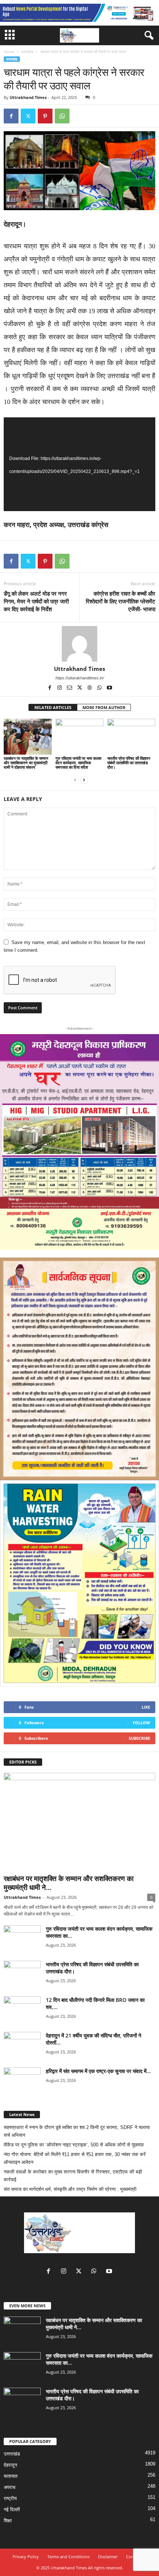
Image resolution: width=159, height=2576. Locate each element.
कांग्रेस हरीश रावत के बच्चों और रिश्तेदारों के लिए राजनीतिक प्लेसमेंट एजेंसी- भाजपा (121, 601)
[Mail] (70, 688)
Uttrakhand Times (28, 97)
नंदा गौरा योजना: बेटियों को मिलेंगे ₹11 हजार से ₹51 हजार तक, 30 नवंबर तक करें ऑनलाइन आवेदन (75, 2158)
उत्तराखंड (27, 52)
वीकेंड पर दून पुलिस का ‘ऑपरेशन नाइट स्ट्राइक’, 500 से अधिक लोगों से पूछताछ (74, 2145)
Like (146, 1707)
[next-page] (84, 780)
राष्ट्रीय (10, 2498)
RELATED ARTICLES (53, 707)
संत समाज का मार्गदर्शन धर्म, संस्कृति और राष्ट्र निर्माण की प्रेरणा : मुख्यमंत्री (70, 2189)
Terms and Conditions (68, 2557)
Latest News (22, 2114)
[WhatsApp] (62, 116)
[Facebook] (11, 116)
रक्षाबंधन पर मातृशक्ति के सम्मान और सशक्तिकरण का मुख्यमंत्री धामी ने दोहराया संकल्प (26, 763)
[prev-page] (75, 780)
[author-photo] (79, 644)
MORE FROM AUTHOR (104, 707)
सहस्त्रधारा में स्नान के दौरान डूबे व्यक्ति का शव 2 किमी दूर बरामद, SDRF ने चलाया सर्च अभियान (77, 2131)
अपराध (10, 2487)
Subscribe (139, 1738)
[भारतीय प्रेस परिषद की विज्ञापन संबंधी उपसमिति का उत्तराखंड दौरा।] (131, 737)
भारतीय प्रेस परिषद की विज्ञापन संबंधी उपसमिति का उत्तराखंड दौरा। (129, 763)
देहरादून (10, 2465)
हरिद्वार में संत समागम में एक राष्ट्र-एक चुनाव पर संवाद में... (98, 2071)
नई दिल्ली (12, 2509)
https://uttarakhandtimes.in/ (80, 678)
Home (9, 52)
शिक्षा (8, 2521)
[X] (28, 116)
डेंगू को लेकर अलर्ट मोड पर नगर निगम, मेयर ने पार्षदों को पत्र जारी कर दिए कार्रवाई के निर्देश (36, 601)
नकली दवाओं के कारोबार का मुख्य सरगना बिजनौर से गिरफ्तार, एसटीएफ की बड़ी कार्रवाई (73, 2176)
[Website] (90, 688)
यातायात (11, 2476)
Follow (141, 1723)
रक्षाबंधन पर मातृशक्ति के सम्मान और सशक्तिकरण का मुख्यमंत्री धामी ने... (69, 1883)
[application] (79, 464)
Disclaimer (108, 2557)
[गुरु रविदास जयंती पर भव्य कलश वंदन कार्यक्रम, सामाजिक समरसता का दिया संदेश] (79, 737)
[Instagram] (60, 688)
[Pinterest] (45, 116)
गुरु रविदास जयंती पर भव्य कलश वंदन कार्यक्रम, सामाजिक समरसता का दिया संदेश (78, 763)
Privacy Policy (26, 2557)
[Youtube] (109, 688)
